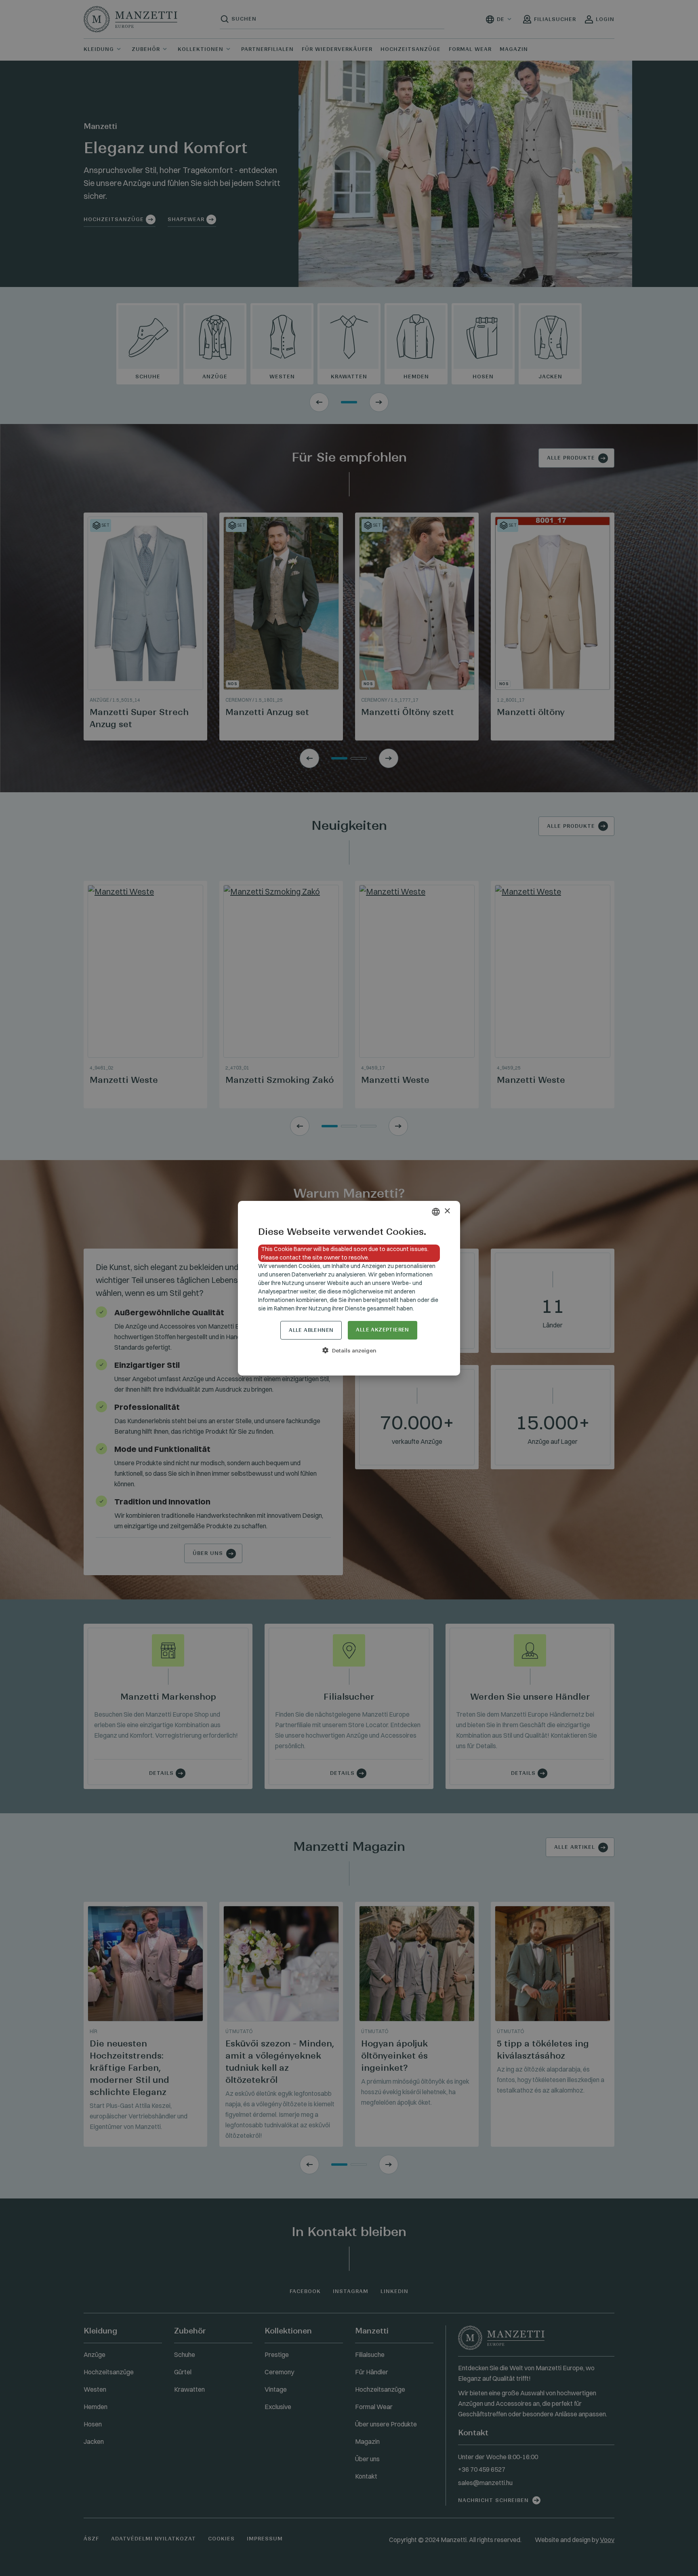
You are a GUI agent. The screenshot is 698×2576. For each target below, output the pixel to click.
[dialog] (349, 1288)
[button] (349, 1350)
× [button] (447, 1211)
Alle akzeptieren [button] (382, 1330)
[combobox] (436, 1212)
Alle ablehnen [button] (311, 1330)
